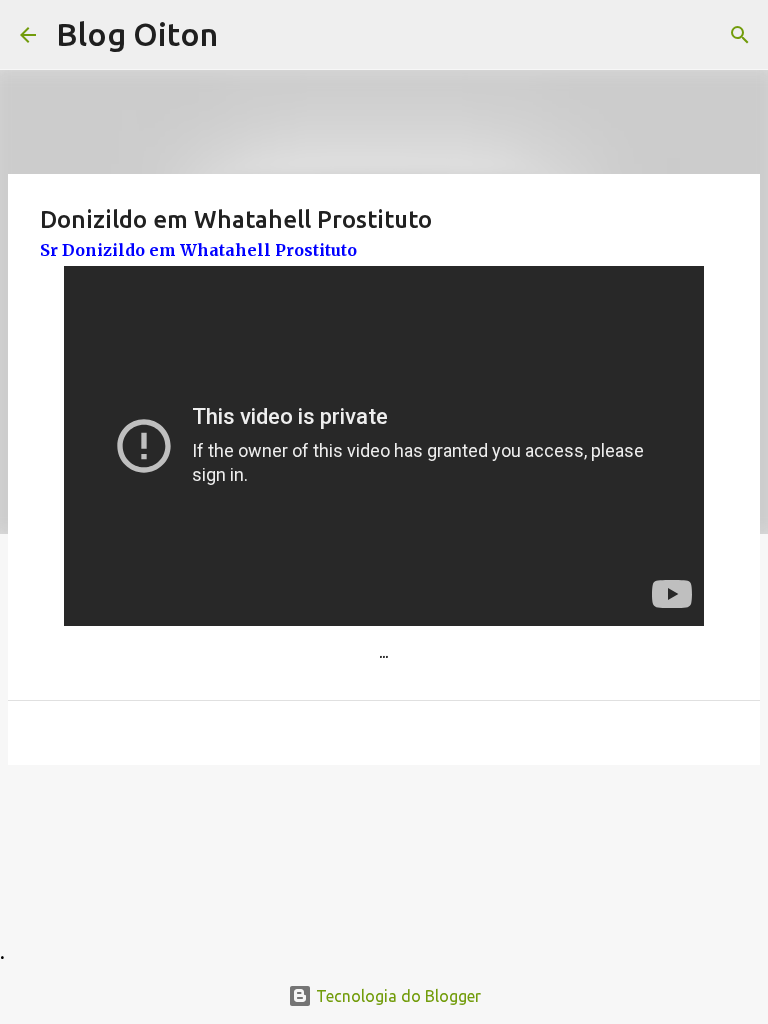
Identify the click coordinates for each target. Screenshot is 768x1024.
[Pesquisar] (740, 35)
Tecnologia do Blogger (396, 996)
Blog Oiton (137, 34)
